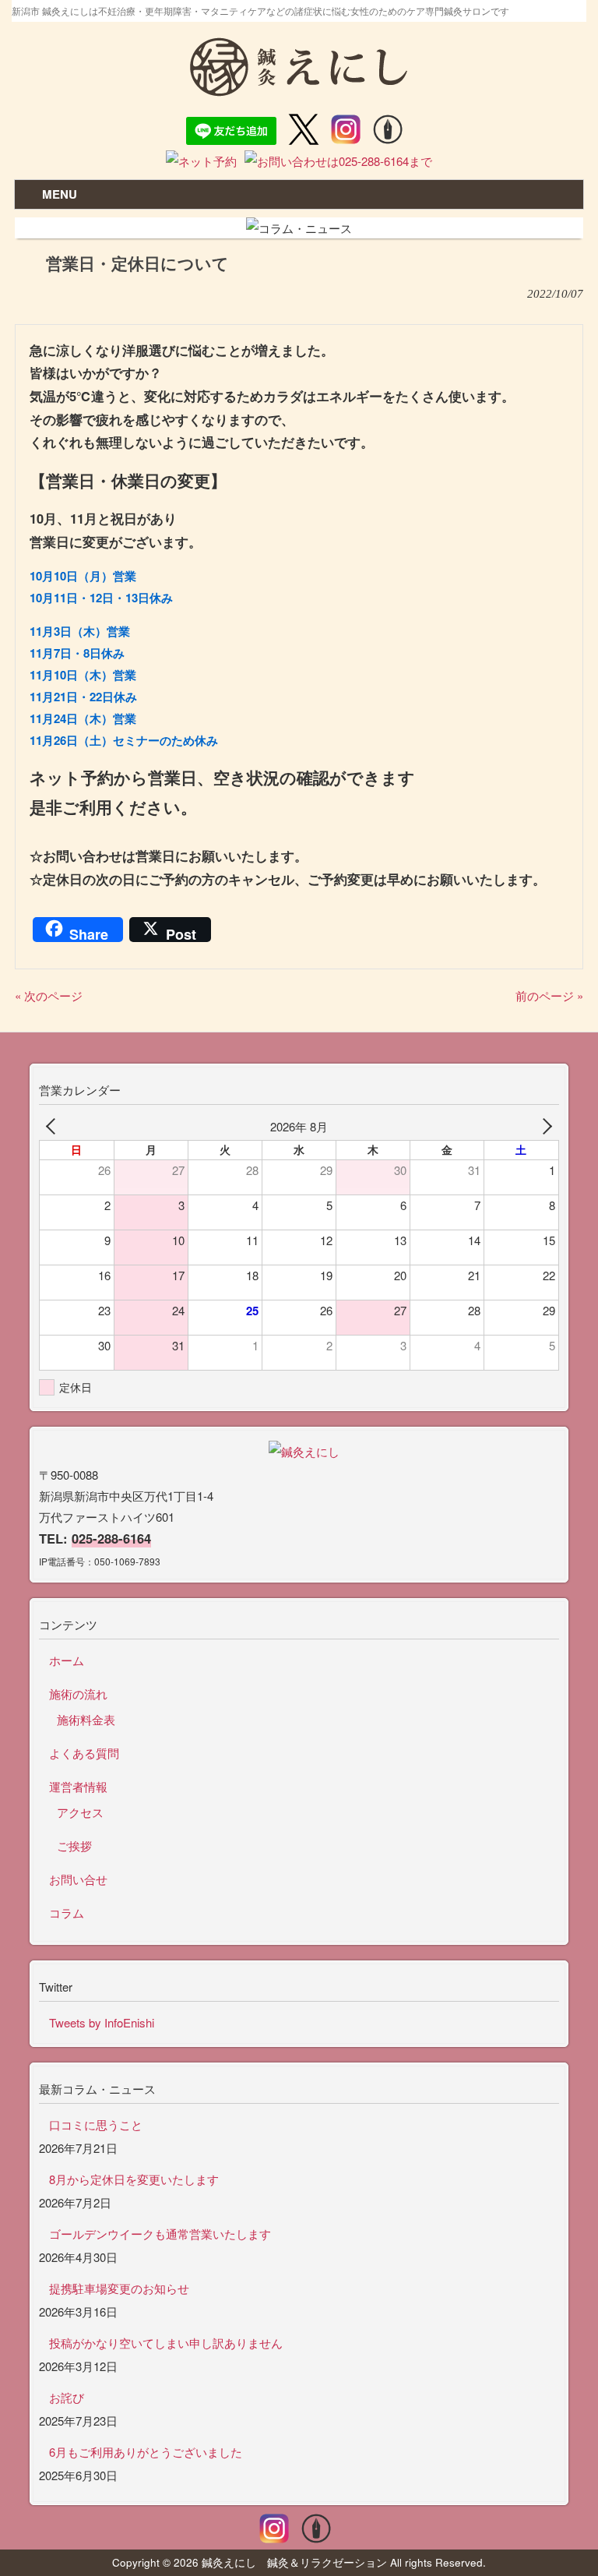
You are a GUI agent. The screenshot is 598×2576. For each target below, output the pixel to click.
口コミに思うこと (96, 2124)
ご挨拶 (74, 1846)
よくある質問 (84, 1753)
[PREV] (54, 1126)
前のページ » (549, 995)
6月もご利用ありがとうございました (146, 2452)
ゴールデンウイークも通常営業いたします (160, 2234)
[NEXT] (544, 1126)
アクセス (80, 1812)
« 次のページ (49, 995)
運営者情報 (78, 1786)
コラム (67, 1913)
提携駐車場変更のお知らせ (119, 2288)
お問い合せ (78, 1879)
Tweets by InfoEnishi (102, 2022)
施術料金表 (86, 1719)
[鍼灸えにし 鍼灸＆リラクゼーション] (299, 89)
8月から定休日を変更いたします (134, 2179)
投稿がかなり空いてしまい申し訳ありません (166, 2343)
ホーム (67, 1660)
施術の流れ (78, 1694)
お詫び (67, 2397)
